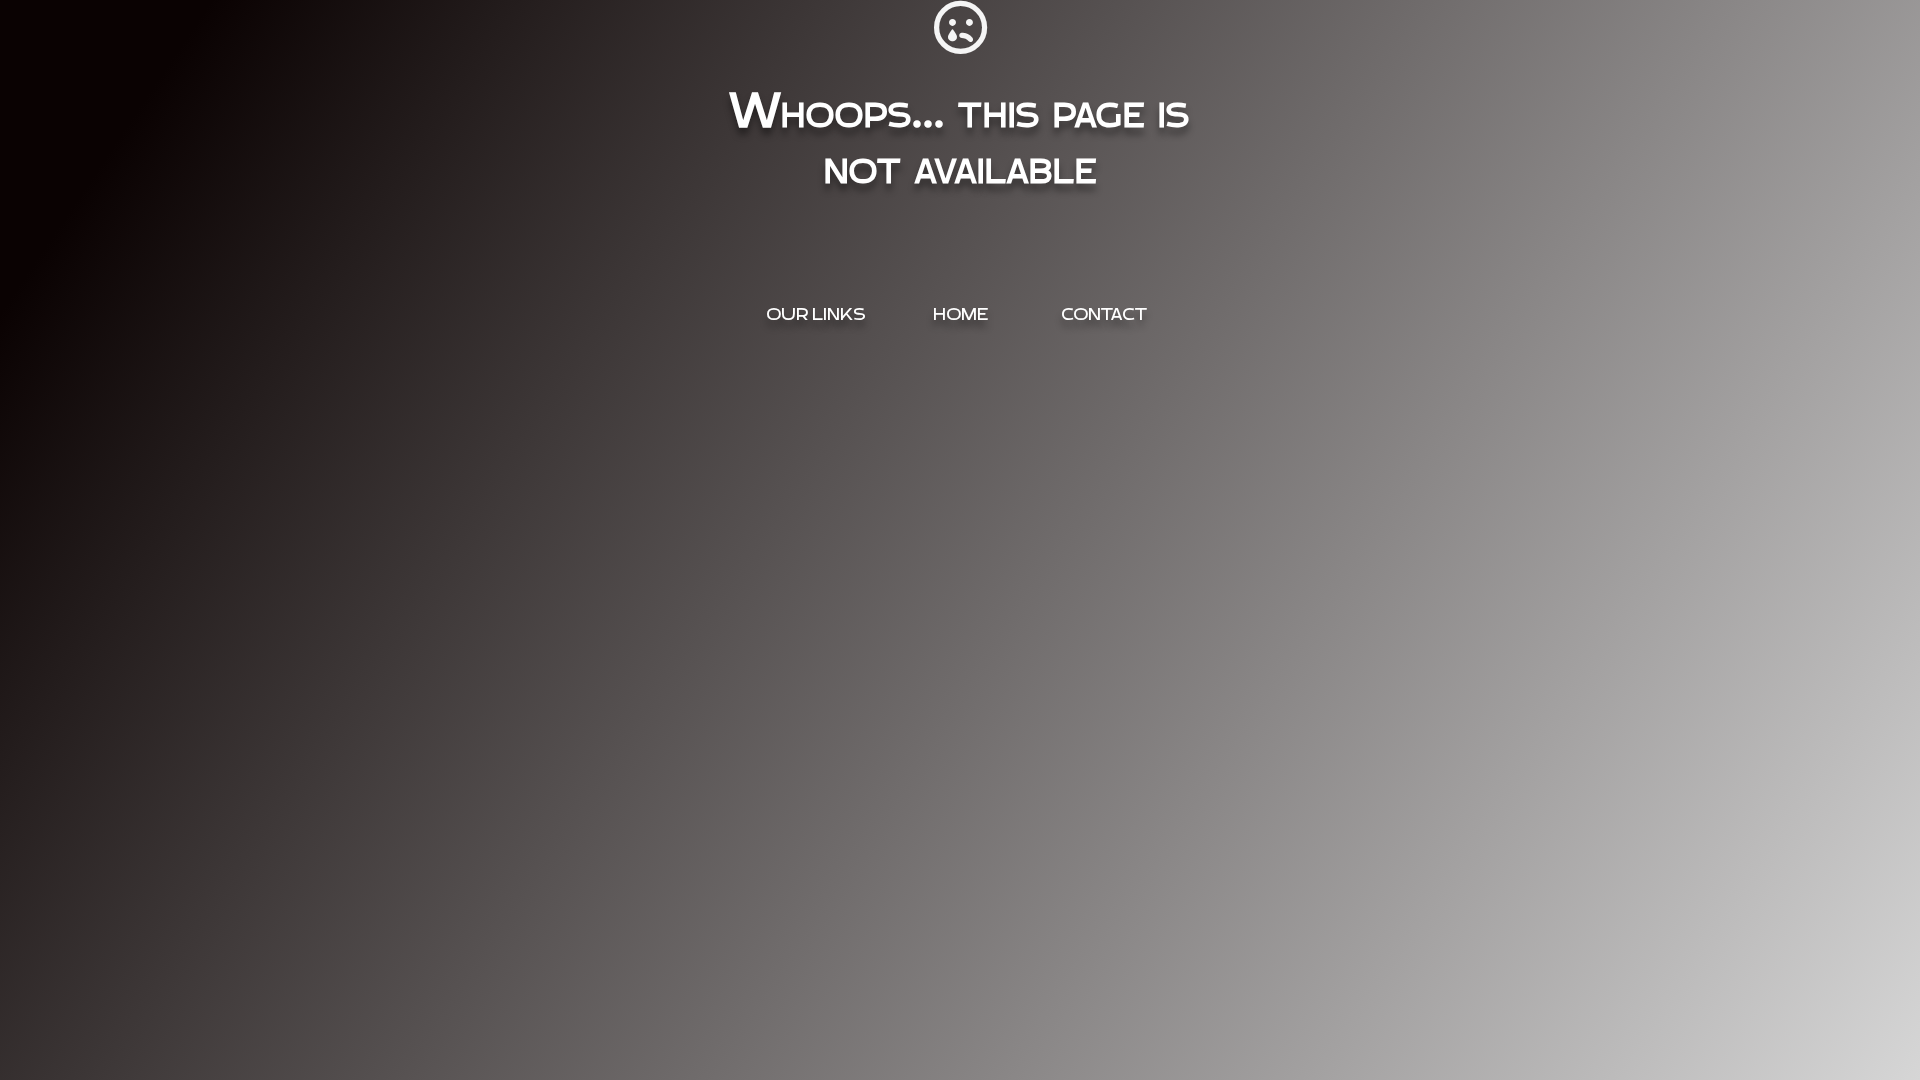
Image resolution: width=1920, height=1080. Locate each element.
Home (960, 314)
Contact (1104, 314)
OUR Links (816, 314)
